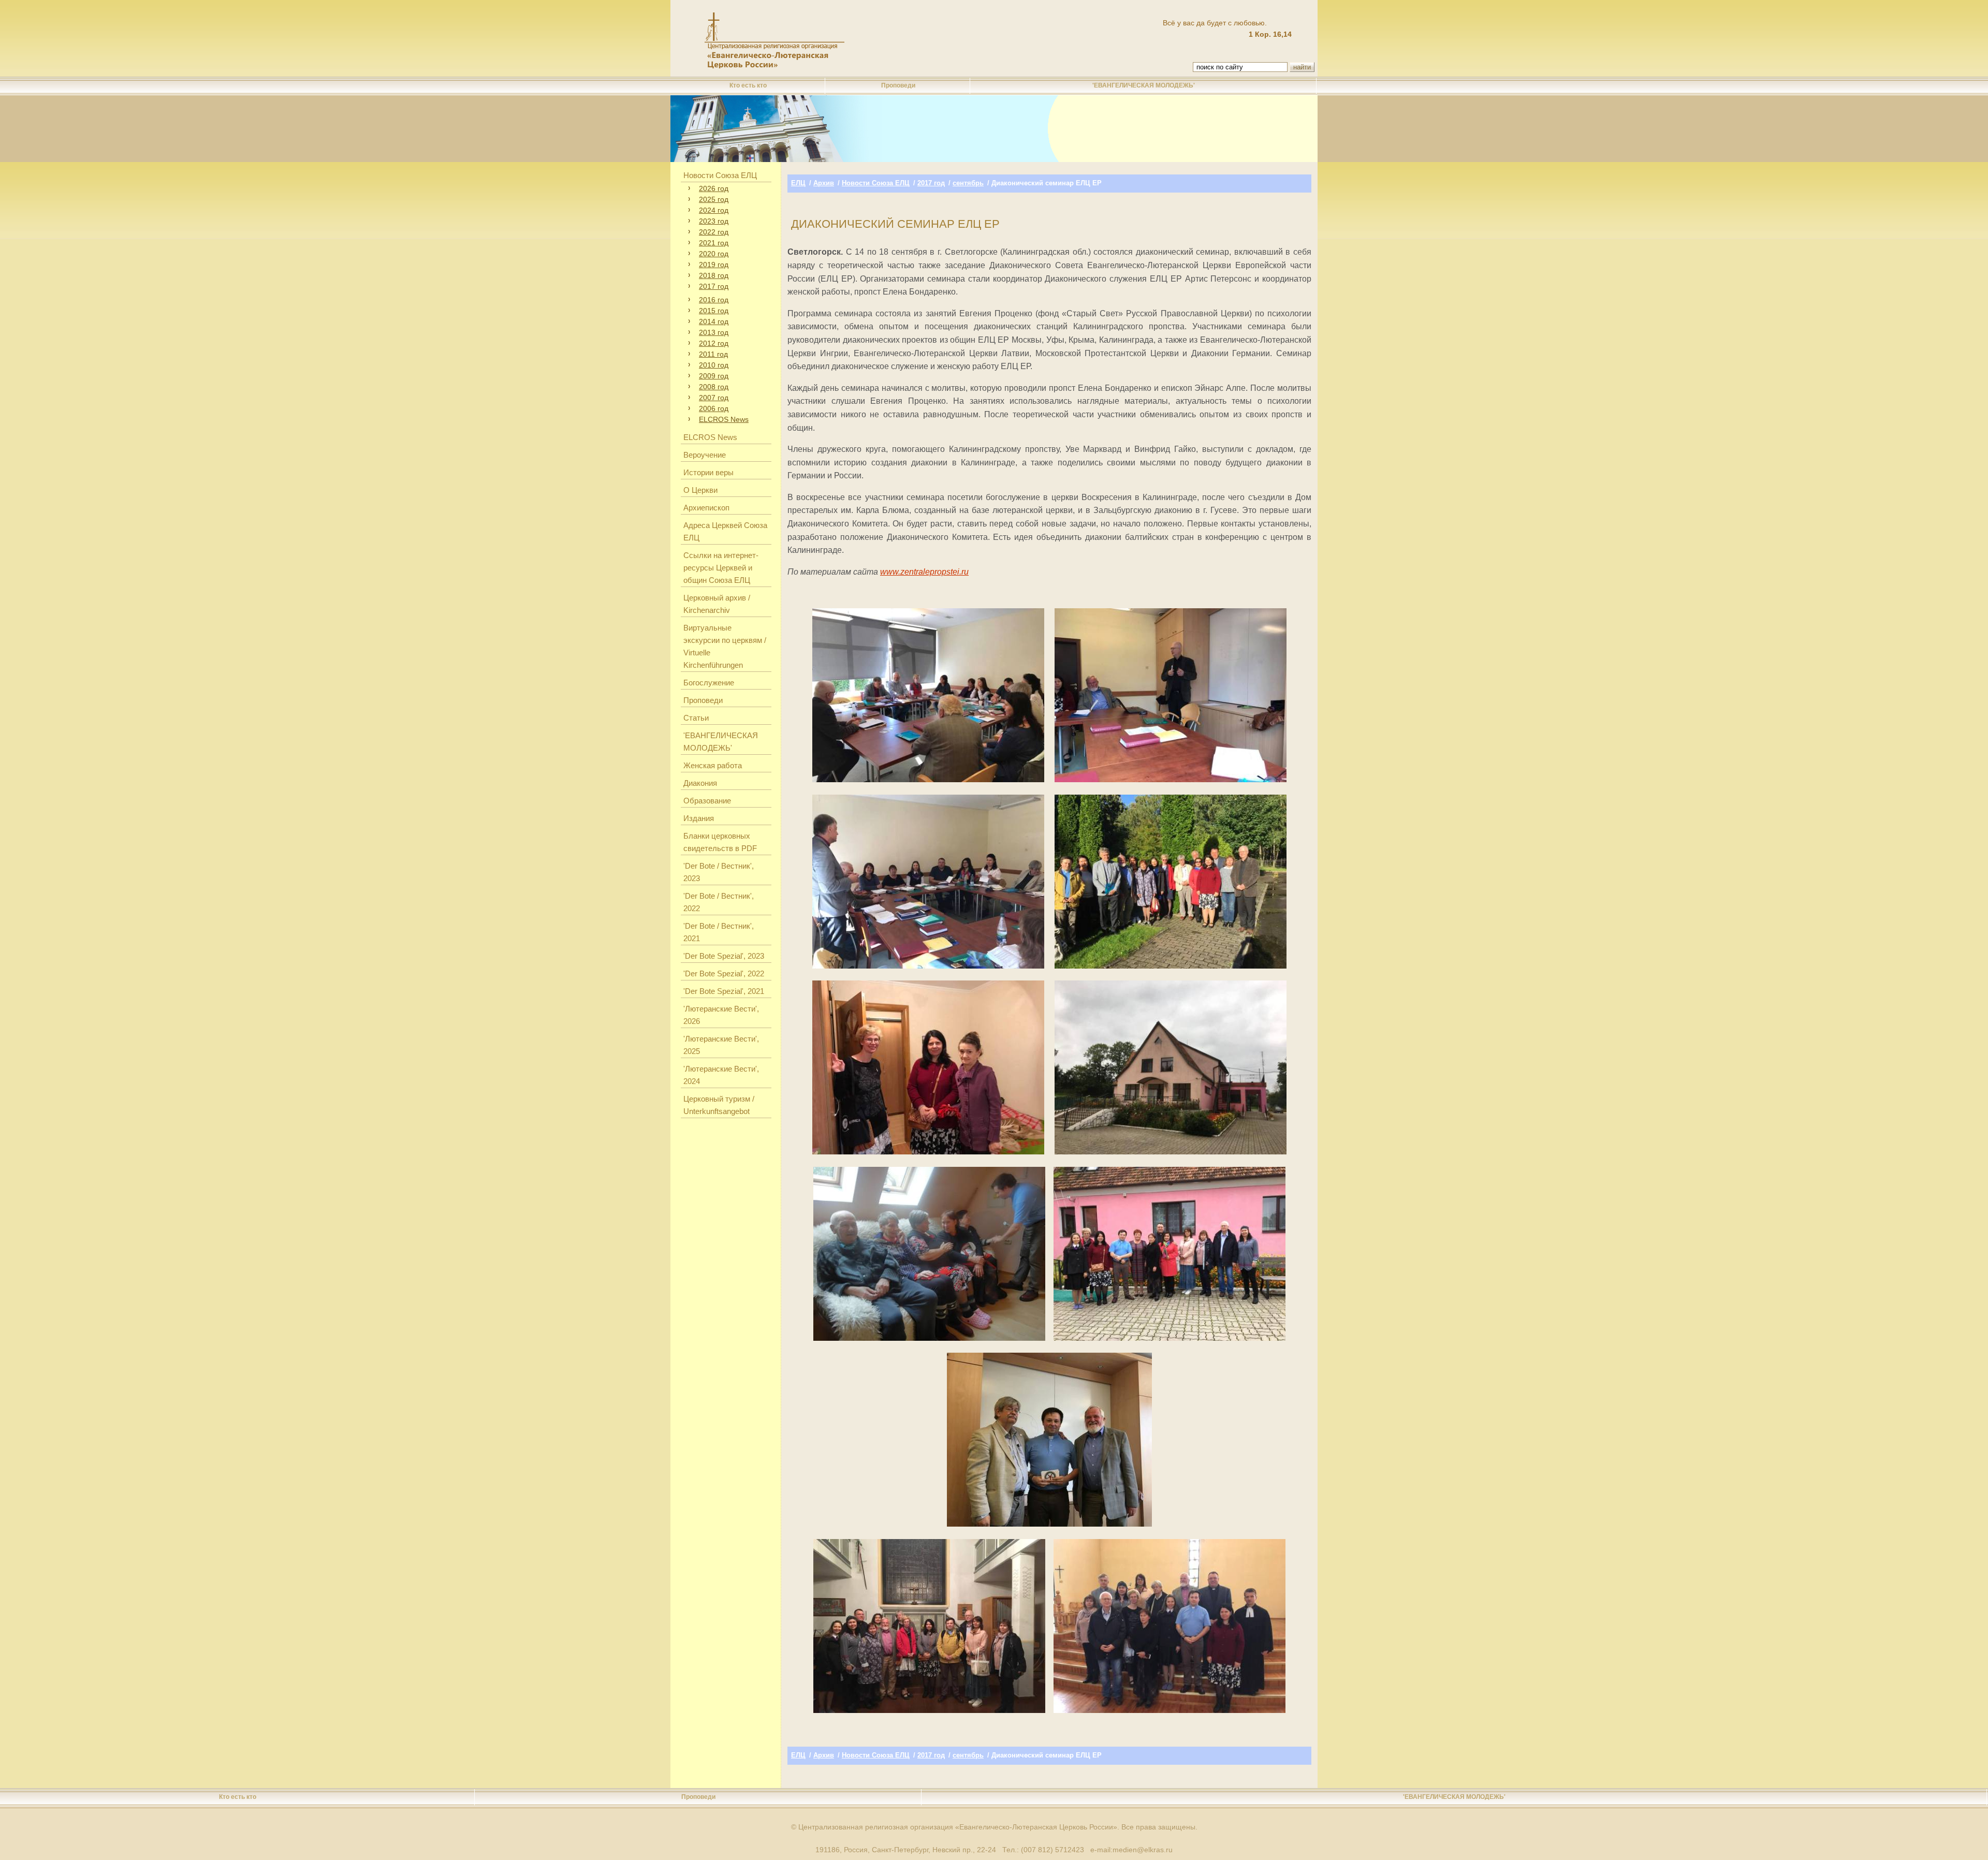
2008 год (714, 387)
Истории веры (708, 472)
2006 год (714, 408)
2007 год (714, 398)
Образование (707, 801)
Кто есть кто (748, 85)
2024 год (714, 210)
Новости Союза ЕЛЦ (720, 175)
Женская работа (713, 765)
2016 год (714, 300)
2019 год (714, 265)
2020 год (714, 254)
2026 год (714, 188)
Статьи (696, 718)
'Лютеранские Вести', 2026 (721, 1015)
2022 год (714, 232)
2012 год (714, 343)
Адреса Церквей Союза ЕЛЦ (725, 531)
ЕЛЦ (798, 183)
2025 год (714, 199)
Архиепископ (706, 508)
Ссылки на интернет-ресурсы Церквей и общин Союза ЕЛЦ (721, 568)
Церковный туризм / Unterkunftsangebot (719, 1105)
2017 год (714, 286)
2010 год (714, 365)
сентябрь (968, 183)
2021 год (714, 243)
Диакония (700, 783)
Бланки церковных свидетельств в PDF (720, 842)
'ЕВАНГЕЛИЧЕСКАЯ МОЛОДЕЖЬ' (1144, 85)
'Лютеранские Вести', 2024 (721, 1075)
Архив (824, 183)
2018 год (714, 275)
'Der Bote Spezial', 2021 (724, 991)
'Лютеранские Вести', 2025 (721, 1045)
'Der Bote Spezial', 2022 (724, 973)
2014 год (714, 321)
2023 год (714, 221)
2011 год (713, 354)
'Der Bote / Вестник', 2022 (719, 902)
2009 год (714, 376)
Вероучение (705, 455)
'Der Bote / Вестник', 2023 (719, 872)
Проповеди (898, 85)
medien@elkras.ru (1143, 1850)
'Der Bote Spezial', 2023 (724, 956)
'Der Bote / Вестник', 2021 (719, 932)
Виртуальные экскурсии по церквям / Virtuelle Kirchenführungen (725, 646)
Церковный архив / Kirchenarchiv (717, 604)
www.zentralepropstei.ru (924, 572)
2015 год (714, 311)
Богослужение (709, 683)
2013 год (714, 332)
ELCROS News (724, 419)
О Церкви (700, 490)
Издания (699, 818)
